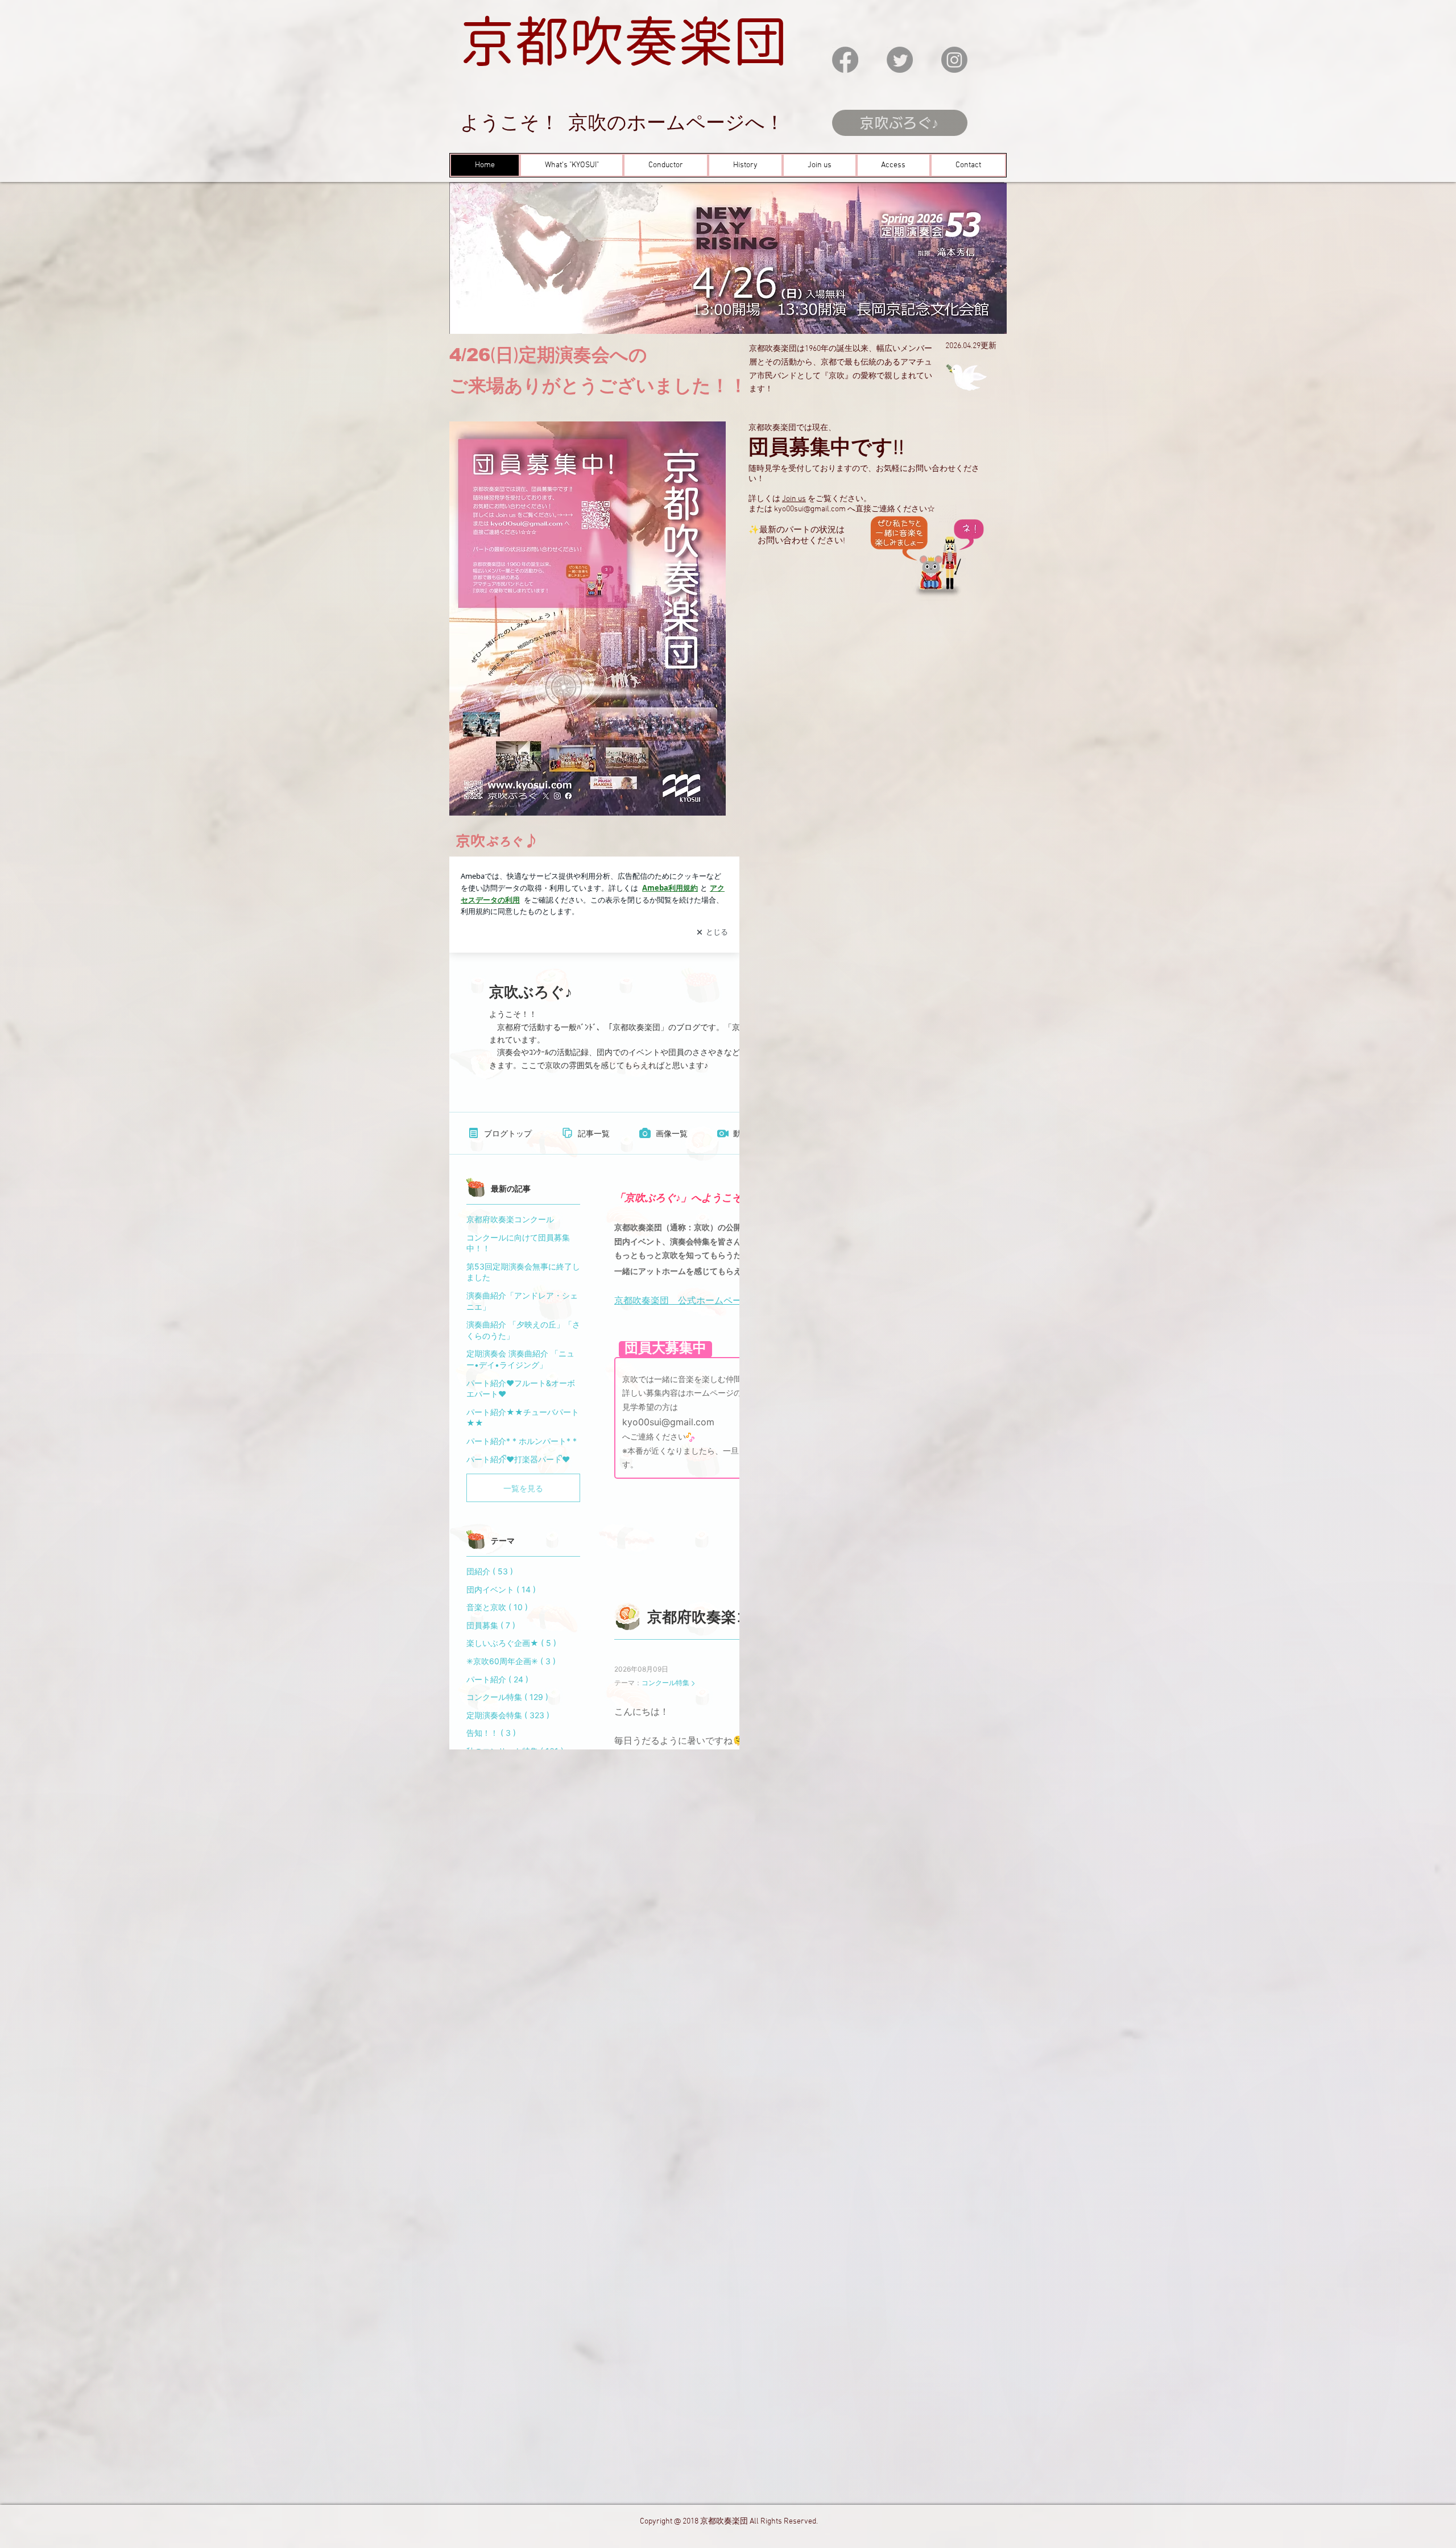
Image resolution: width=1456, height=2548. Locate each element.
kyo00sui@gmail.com (810, 509)
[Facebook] (845, 60)
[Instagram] (954, 60)
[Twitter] (900, 60)
